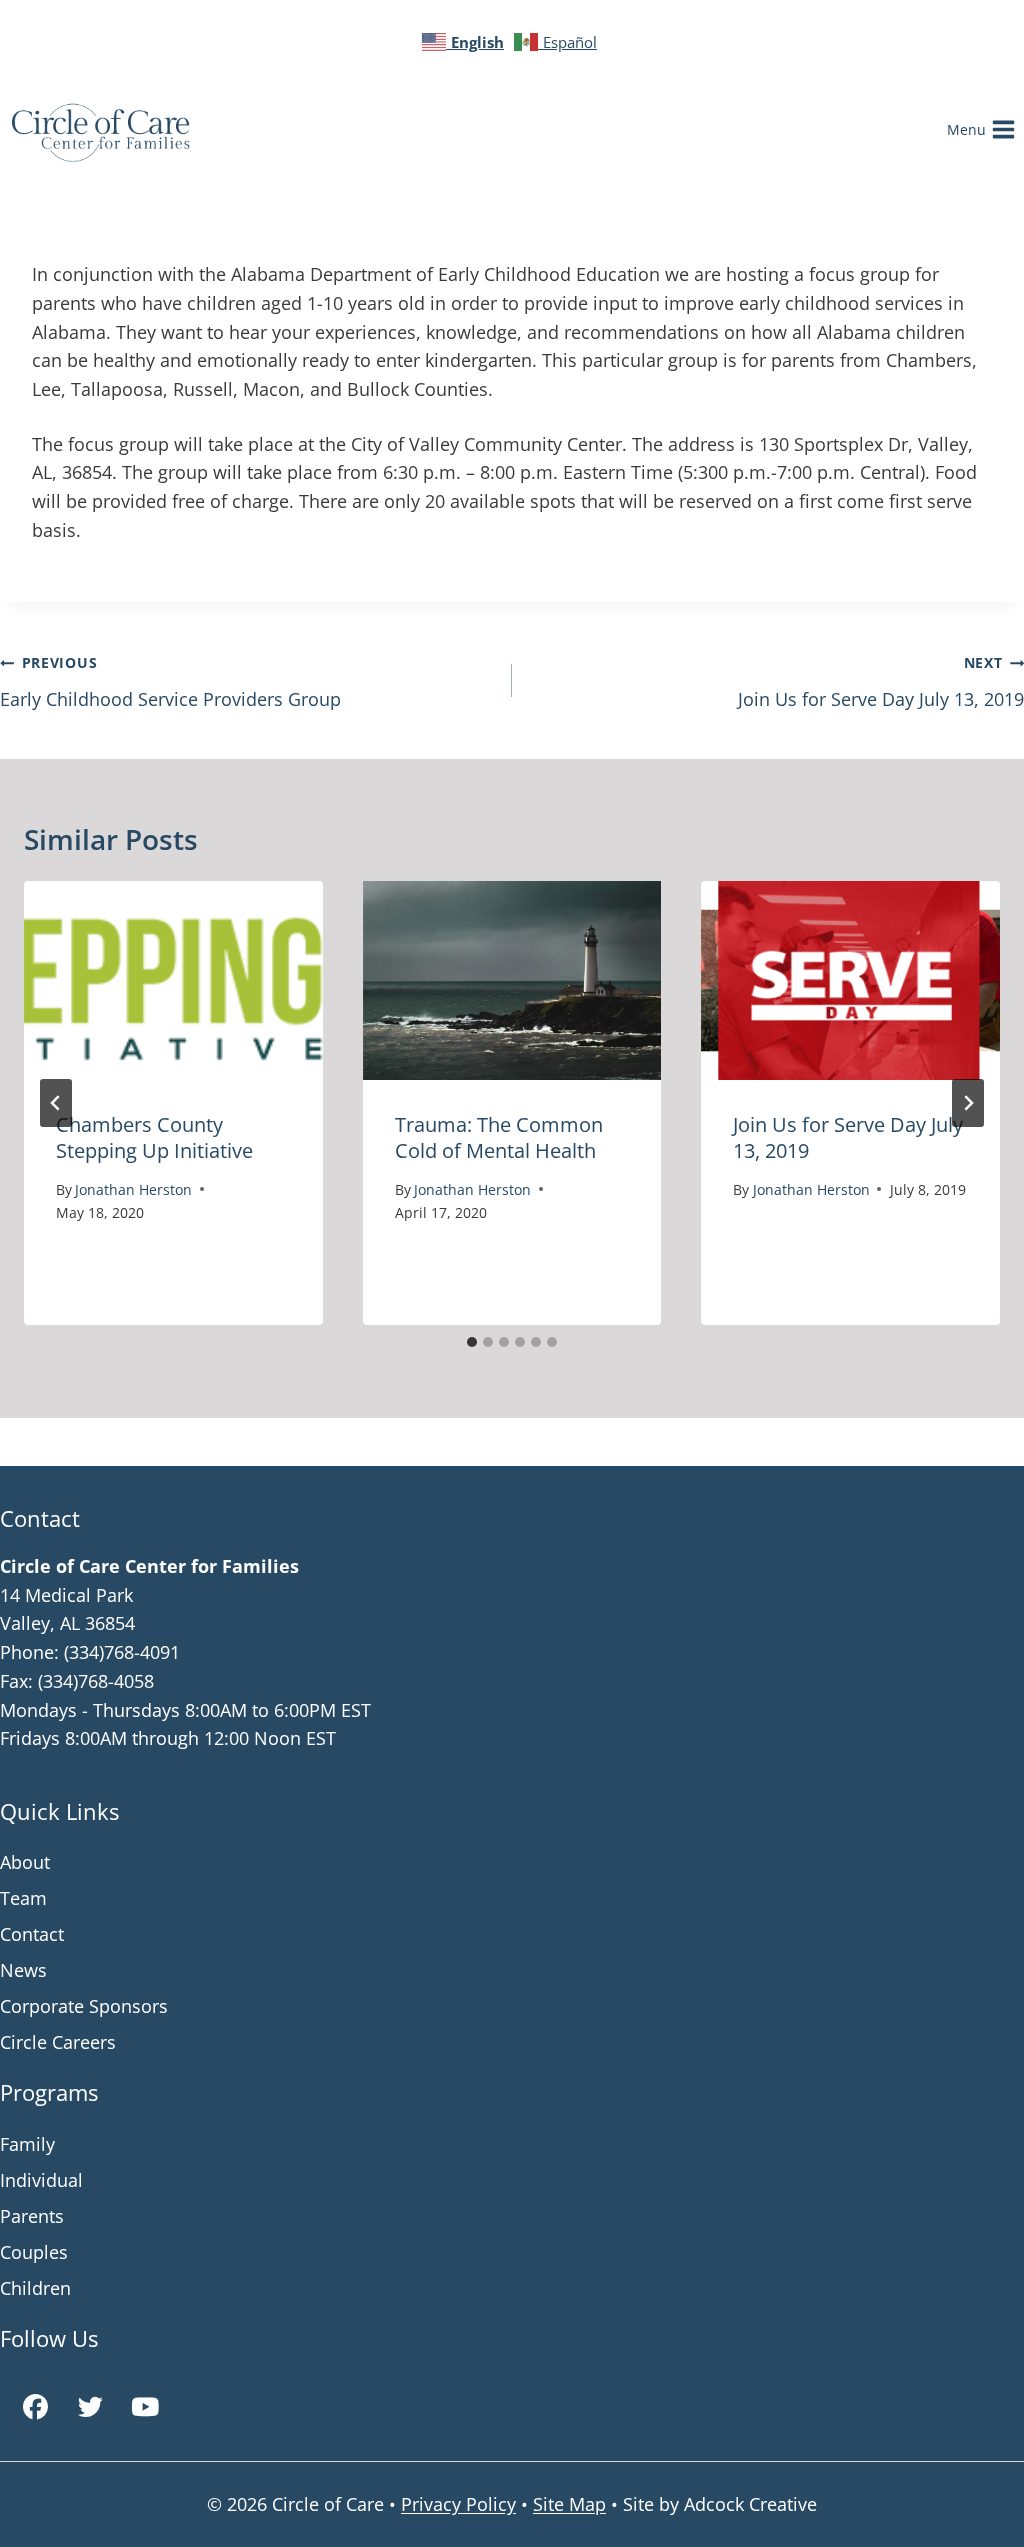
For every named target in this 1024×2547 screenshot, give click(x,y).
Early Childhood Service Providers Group (170, 682)
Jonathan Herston (133, 1189)
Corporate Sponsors (84, 2006)
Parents (32, 2216)
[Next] (968, 1103)
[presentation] (173, 980)
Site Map (569, 2504)
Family (27, 2144)
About (25, 1862)
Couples (34, 2252)
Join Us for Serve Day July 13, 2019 (881, 682)
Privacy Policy (458, 2504)
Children (35, 2288)
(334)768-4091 (122, 1652)
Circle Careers (58, 2042)
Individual (41, 2180)
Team (23, 1898)
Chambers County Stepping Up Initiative (154, 1137)
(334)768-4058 (96, 1681)
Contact (32, 1934)
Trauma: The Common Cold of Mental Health (499, 1137)
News (23, 1970)
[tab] (472, 1342)
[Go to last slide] (56, 1103)
